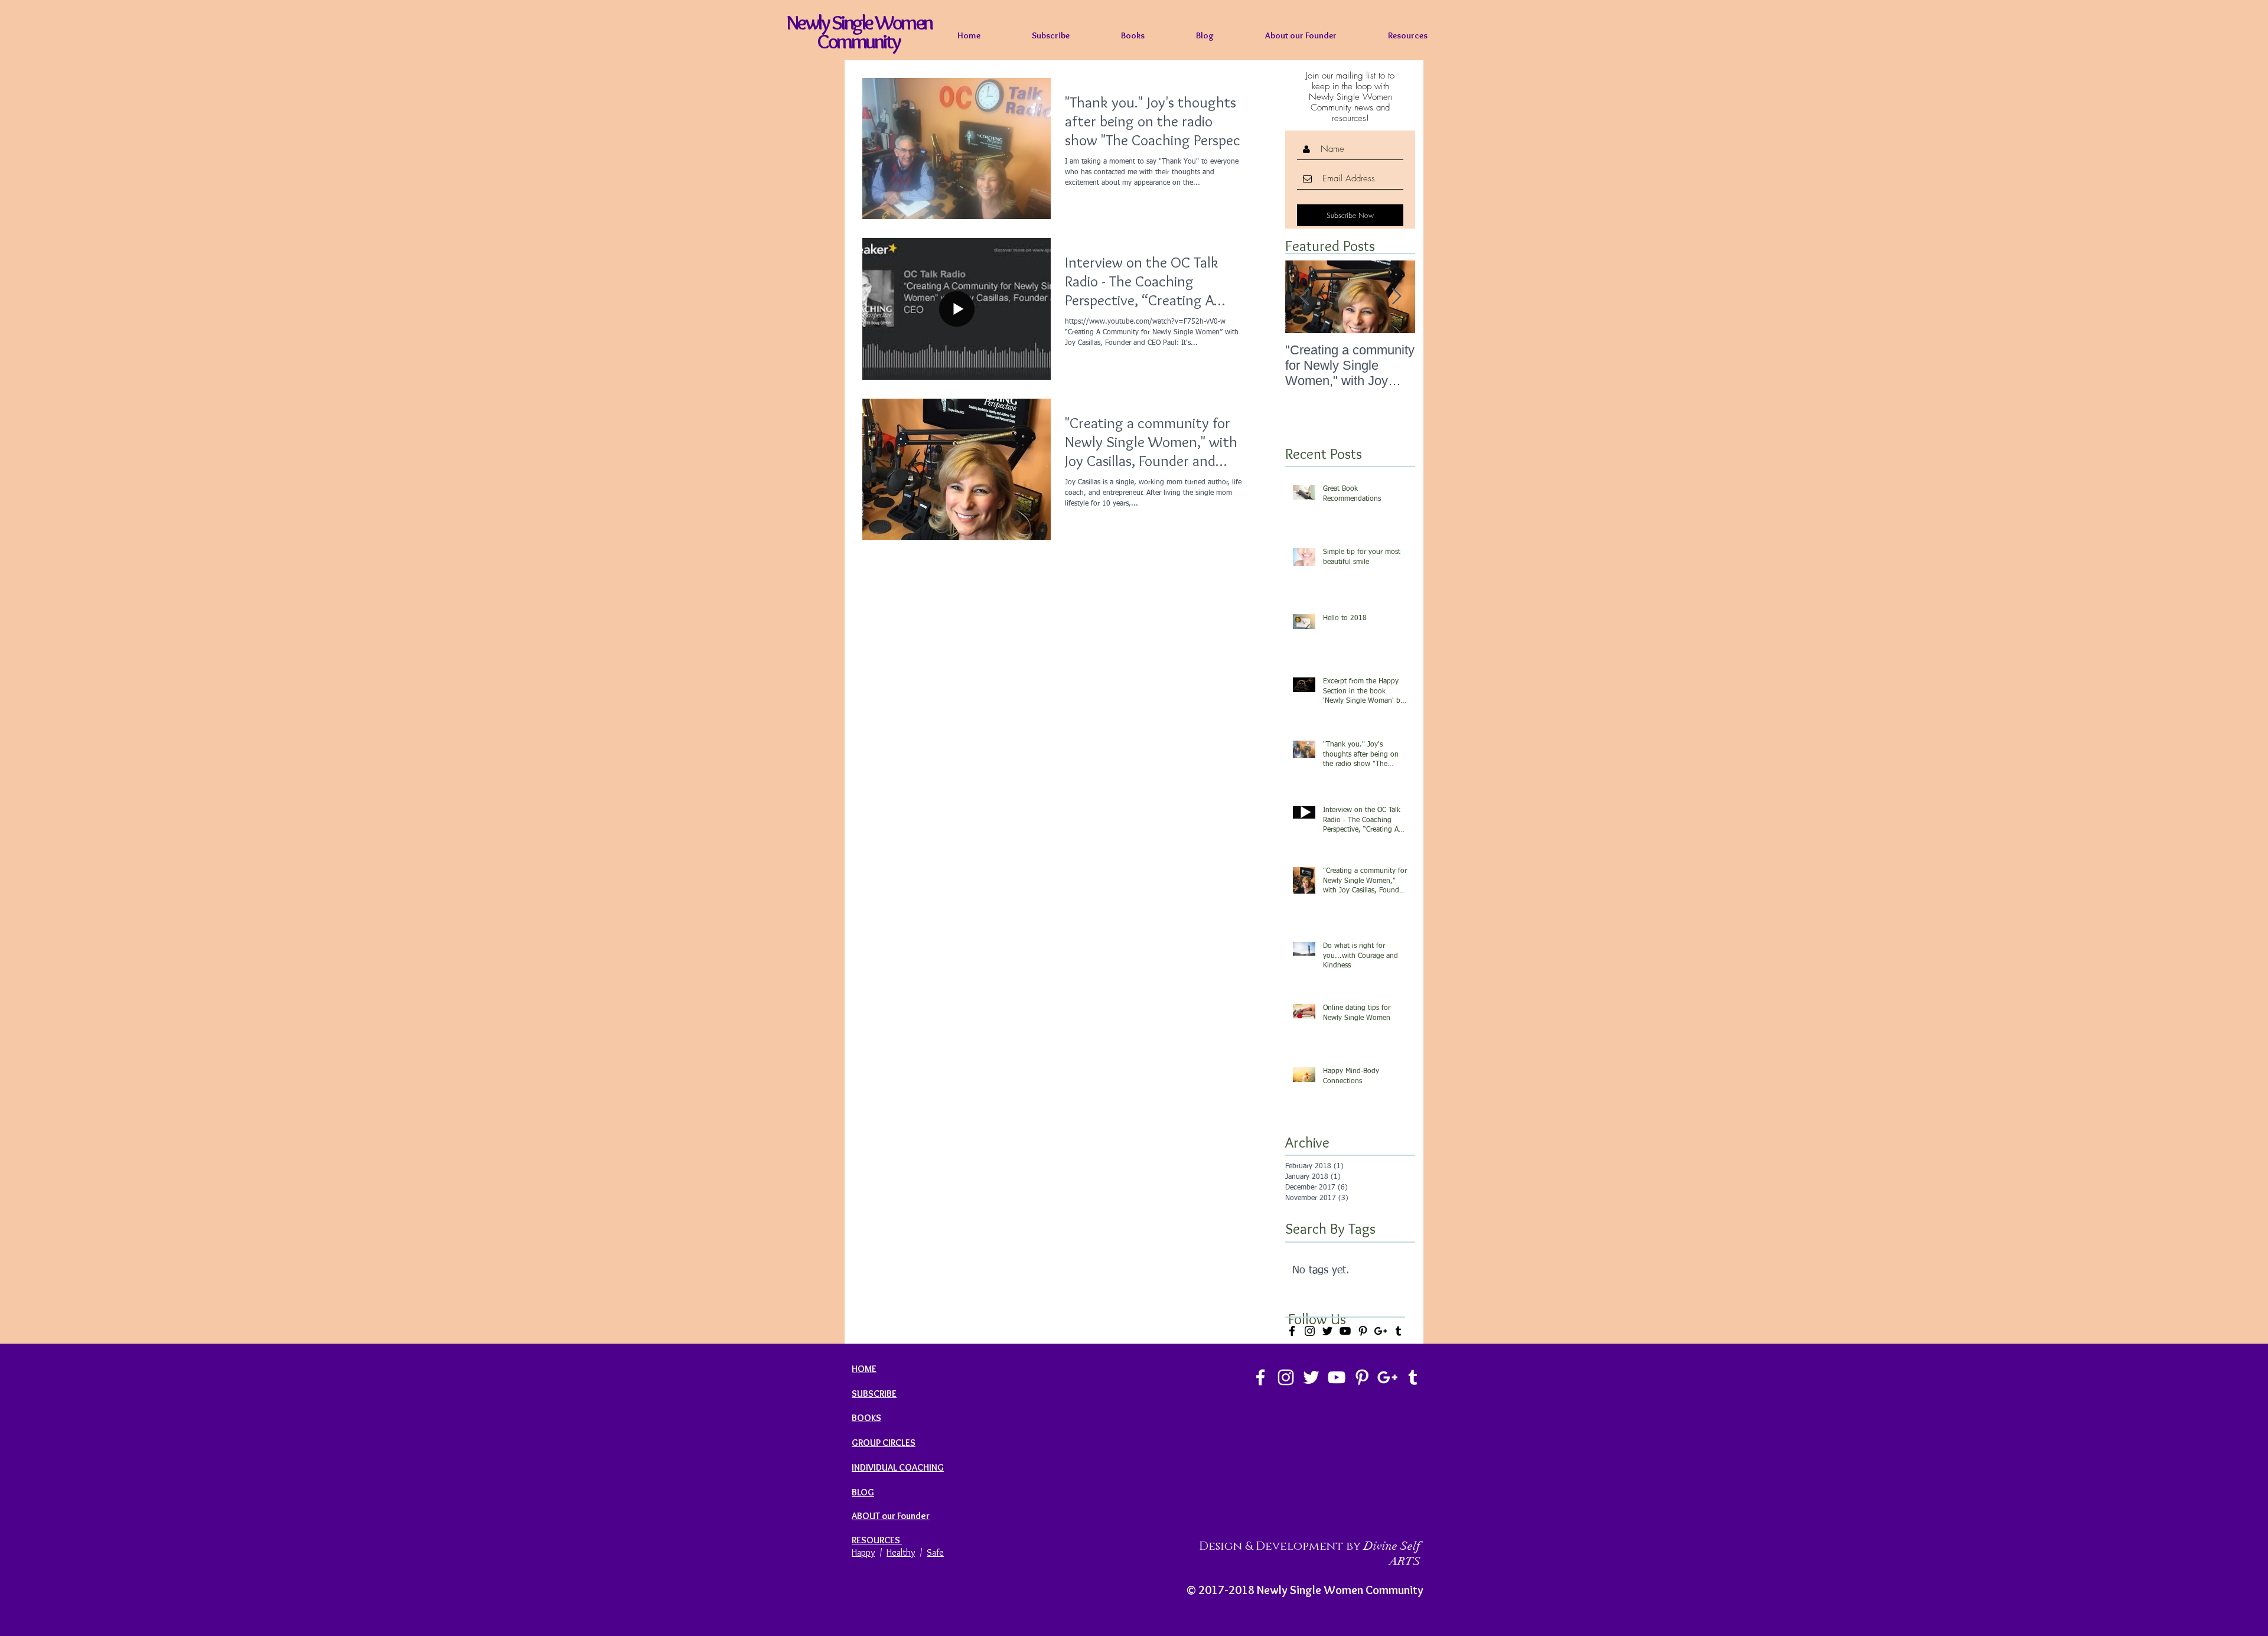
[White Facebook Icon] (1260, 1377)
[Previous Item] (1304, 297)
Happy (863, 1552)
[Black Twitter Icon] (1327, 1331)
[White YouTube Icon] (1337, 1377)
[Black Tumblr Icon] (1398, 1331)
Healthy (901, 1552)
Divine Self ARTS (1392, 1554)
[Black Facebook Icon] (1292, 1331)
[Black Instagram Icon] (1310, 1331)
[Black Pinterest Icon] (1363, 1331)
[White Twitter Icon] (1311, 1377)
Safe (935, 1552)
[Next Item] (1396, 297)
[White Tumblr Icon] (1413, 1377)
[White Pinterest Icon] (1362, 1377)
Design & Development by (1281, 1546)
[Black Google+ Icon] (1381, 1331)
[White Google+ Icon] (1387, 1377)
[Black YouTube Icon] (1345, 1331)
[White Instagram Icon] (1286, 1377)
